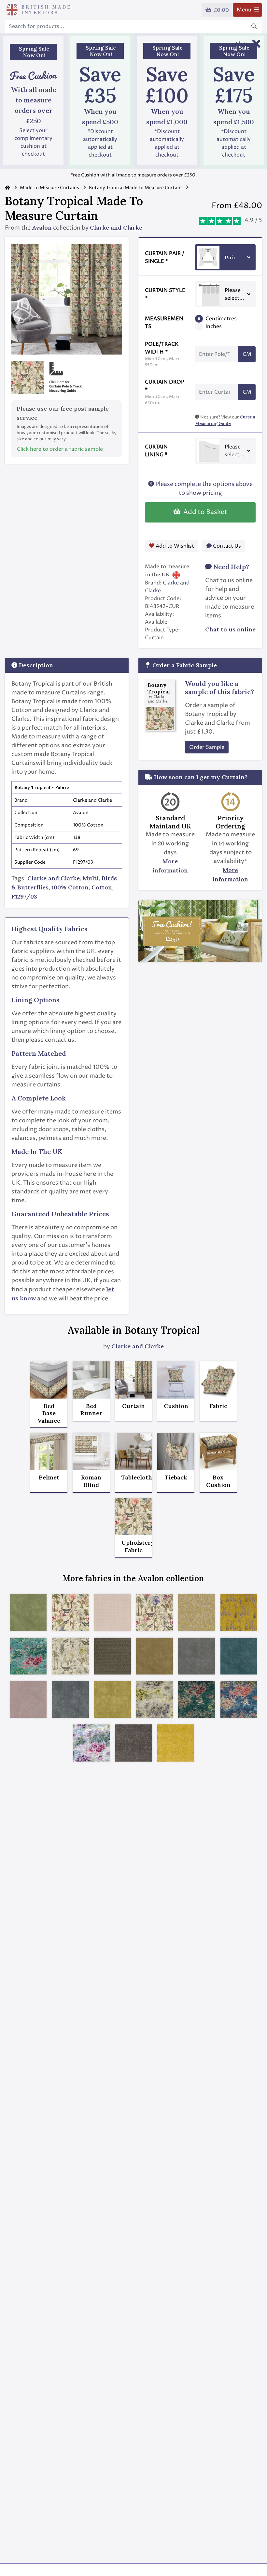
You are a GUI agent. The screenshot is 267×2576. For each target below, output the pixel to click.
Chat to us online (230, 629)
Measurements (164, 323)
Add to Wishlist (174, 546)
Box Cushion (218, 1481)
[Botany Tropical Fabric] (218, 1380)
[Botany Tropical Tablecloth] (133, 1451)
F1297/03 (24, 896)
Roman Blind (91, 1481)
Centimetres (221, 319)
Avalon (42, 227)
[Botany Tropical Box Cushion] (218, 1451)
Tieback (176, 1477)
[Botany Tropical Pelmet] (49, 1451)
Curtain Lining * (156, 451)
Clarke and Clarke (116, 227)
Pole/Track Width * (162, 354)
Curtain (133, 1406)
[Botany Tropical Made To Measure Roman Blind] (91, 1451)
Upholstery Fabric (133, 1546)
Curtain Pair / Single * (165, 257)
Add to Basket (204, 512)
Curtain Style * (165, 294)
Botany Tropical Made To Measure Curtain (135, 188)
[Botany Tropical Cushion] (176, 1380)
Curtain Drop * (165, 392)
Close (242, 44)
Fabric (218, 1406)
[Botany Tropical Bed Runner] (91, 1380)
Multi (91, 878)
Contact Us (226, 546)
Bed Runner (91, 1410)
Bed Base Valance (49, 1413)
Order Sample (207, 747)
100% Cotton (70, 887)
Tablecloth (133, 1477)
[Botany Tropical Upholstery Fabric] (133, 1517)
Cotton (102, 887)
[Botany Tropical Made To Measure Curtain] (133, 1380)
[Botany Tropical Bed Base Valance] (49, 1380)
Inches (214, 326)
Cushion (176, 1406)
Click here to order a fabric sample (60, 449)
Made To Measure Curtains (49, 188)
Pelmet (49, 1477)
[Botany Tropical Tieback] (176, 1451)
